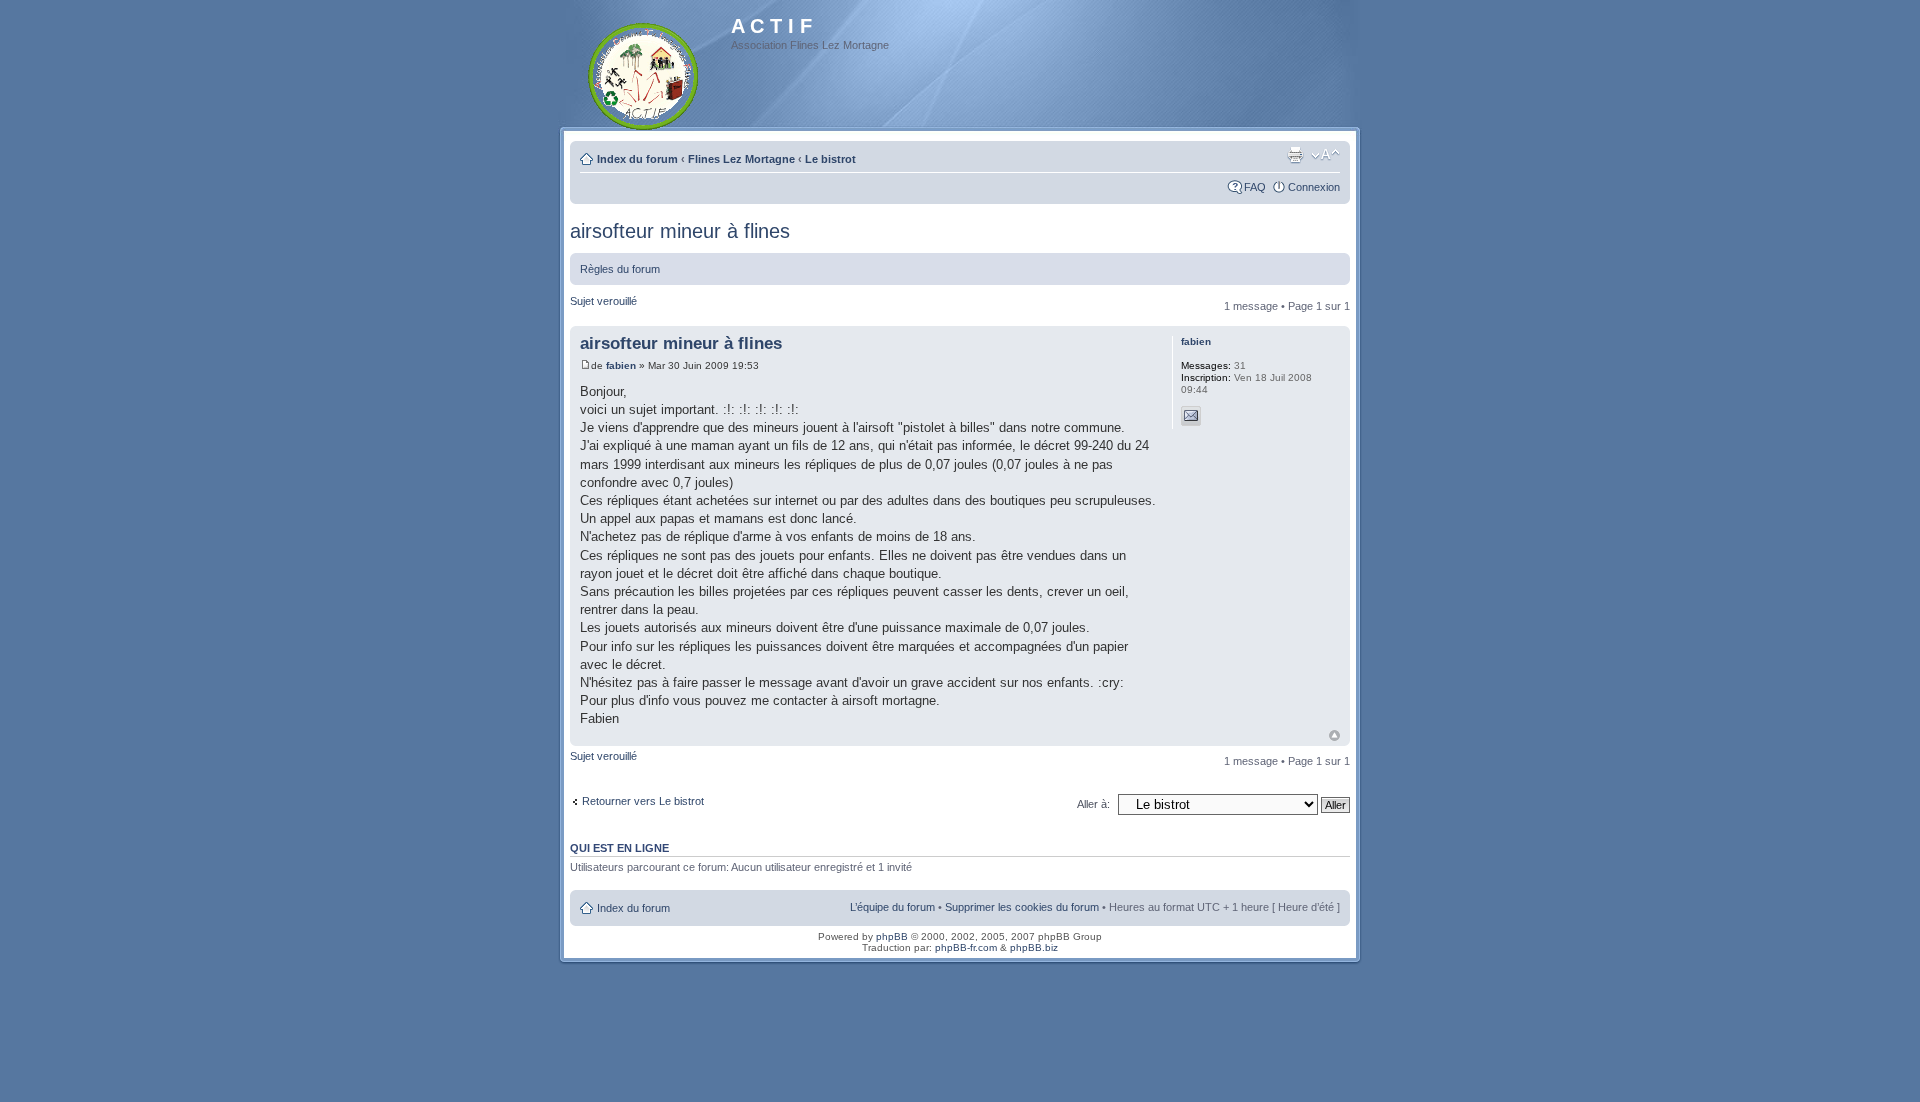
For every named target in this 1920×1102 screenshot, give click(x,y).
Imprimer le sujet (1295, 155)
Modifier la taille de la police (1325, 155)
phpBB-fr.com (966, 947)
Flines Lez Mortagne (741, 159)
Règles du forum (620, 269)
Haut (1334, 735)
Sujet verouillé (603, 301)
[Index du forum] (644, 72)
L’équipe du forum (892, 907)
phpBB (892, 936)
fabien (621, 365)
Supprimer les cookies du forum (1022, 907)
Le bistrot (830, 159)
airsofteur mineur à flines (680, 231)
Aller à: (1093, 804)
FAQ (1255, 187)
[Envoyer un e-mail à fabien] (1191, 416)
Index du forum (637, 159)
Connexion (1314, 187)
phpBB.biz (1034, 947)
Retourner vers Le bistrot (643, 801)
